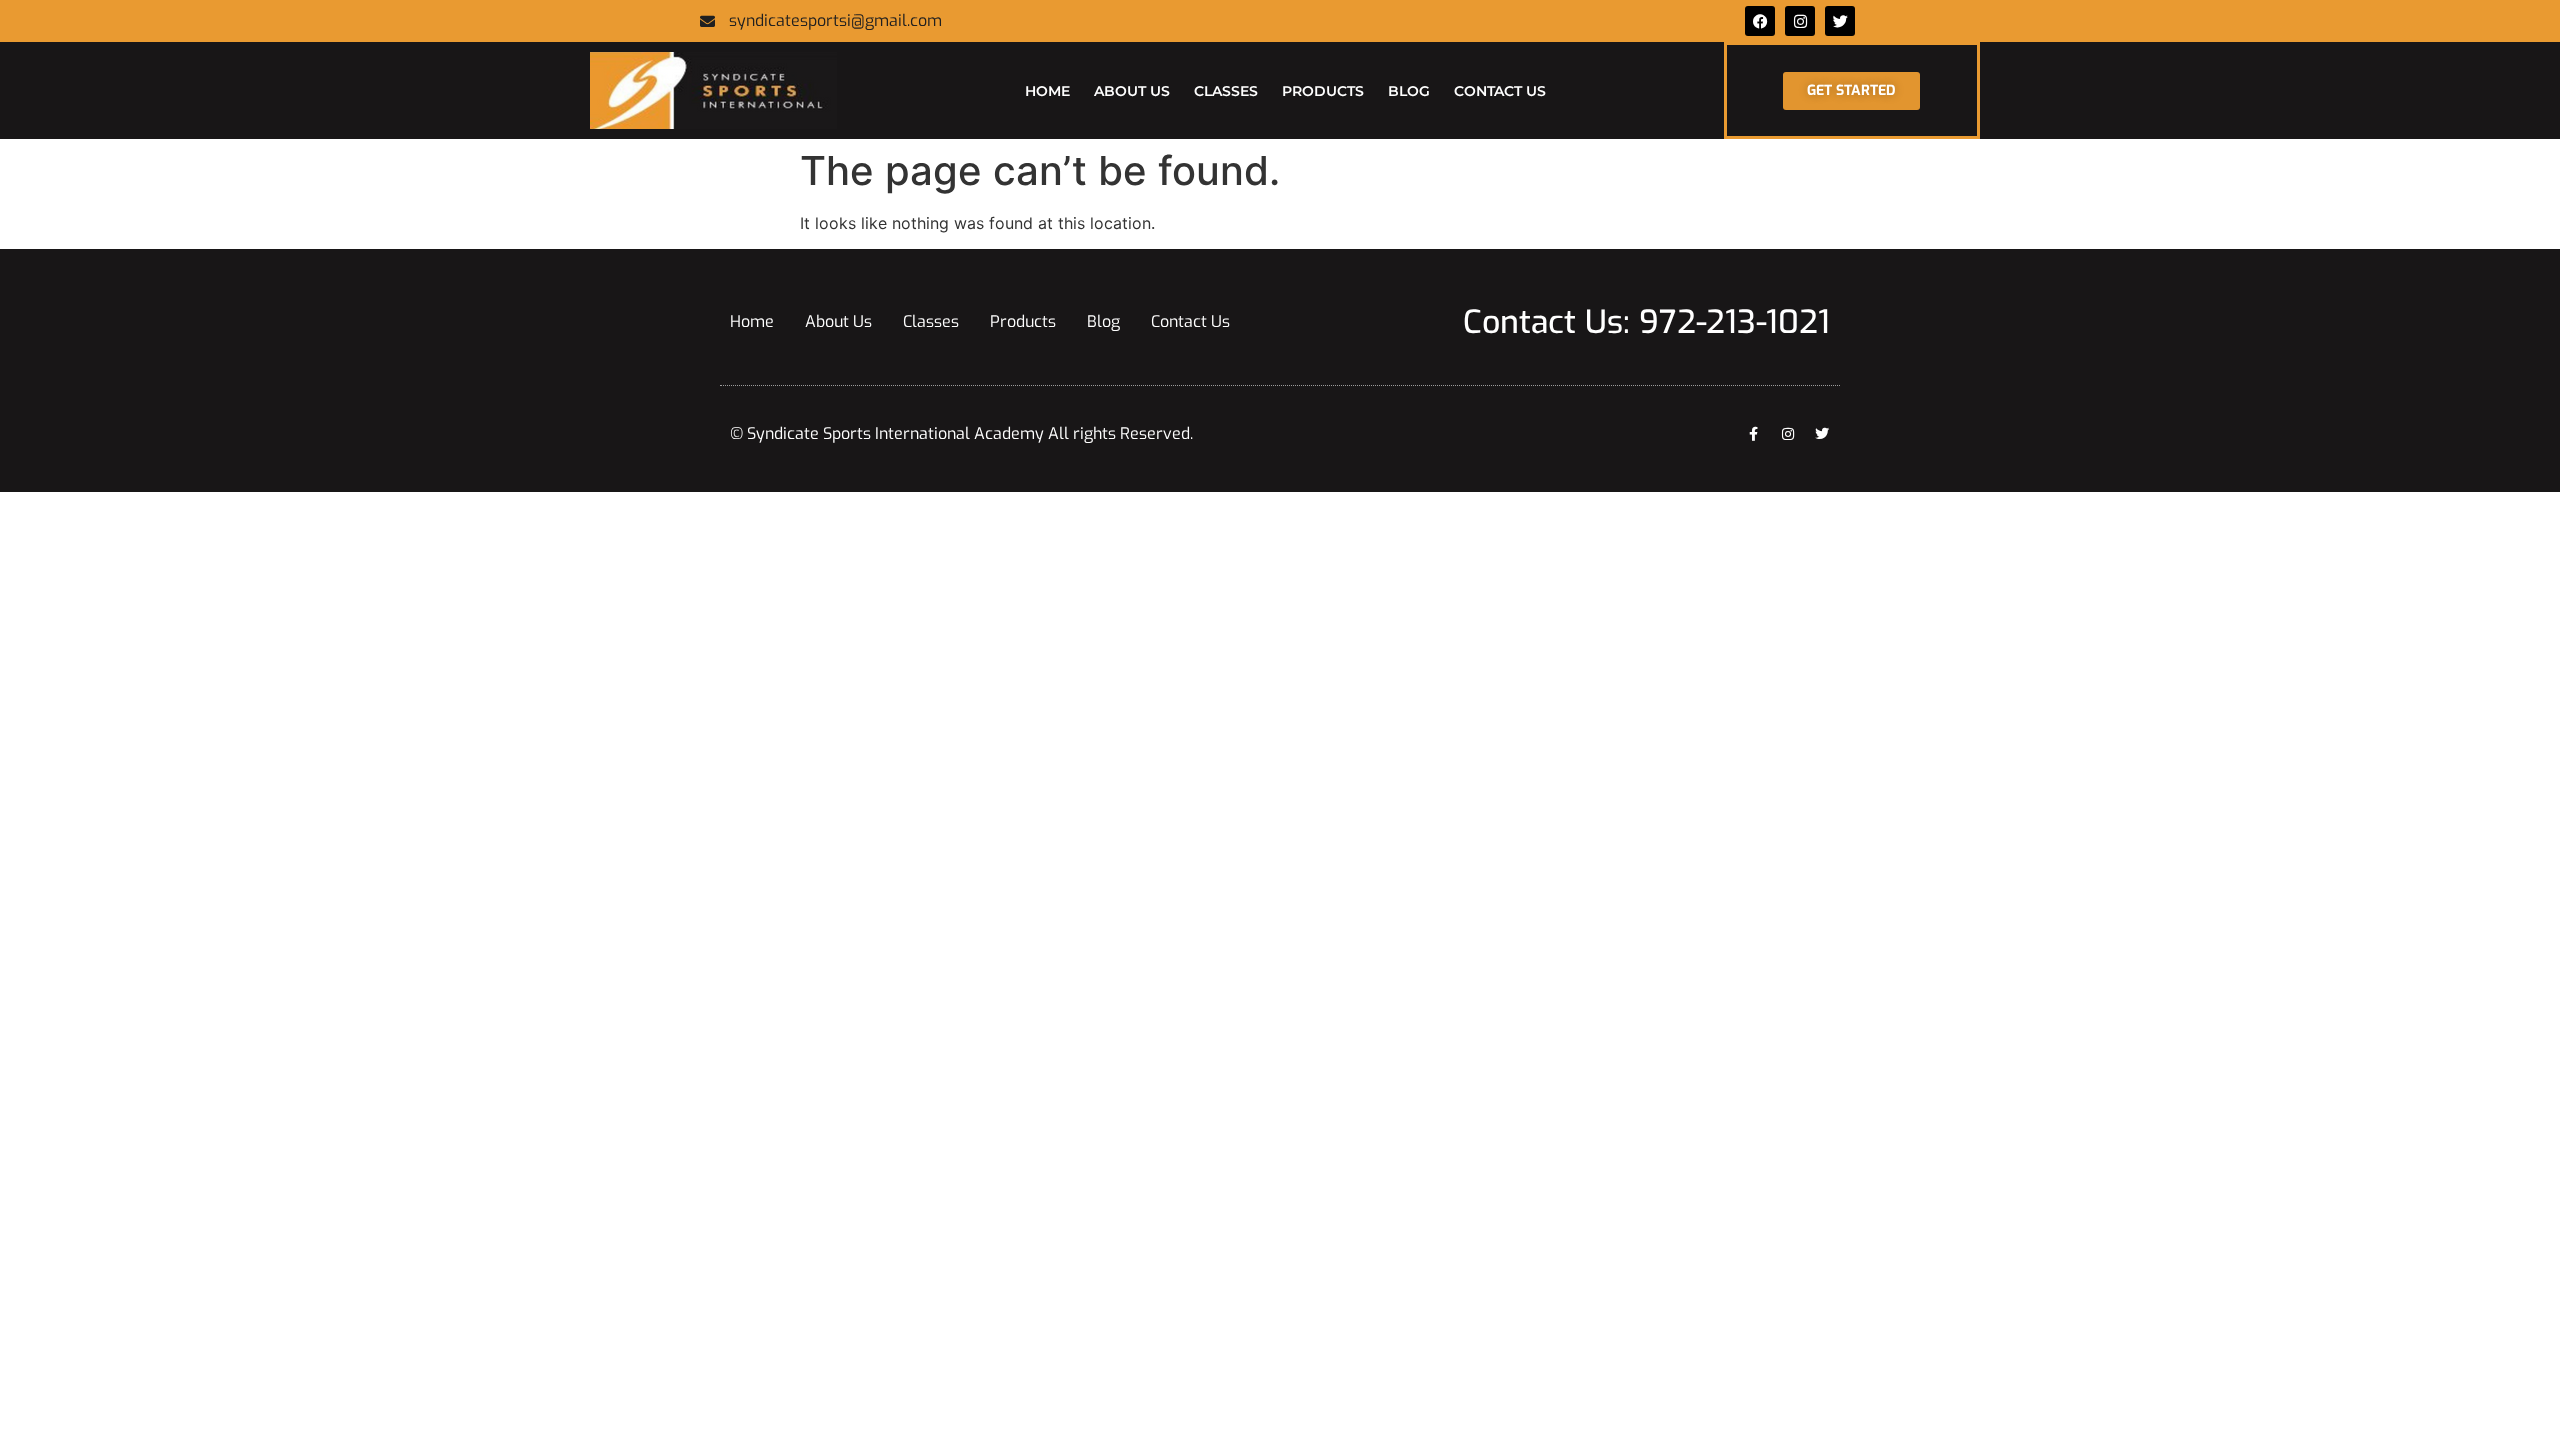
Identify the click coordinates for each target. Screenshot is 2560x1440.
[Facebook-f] (1754, 434)
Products (1323, 91)
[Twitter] (1840, 21)
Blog (1409, 91)
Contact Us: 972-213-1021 (1646, 322)
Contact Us (1500, 91)
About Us (1132, 91)
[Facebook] (1760, 21)
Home (1047, 91)
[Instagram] (1788, 434)
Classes (1226, 91)
